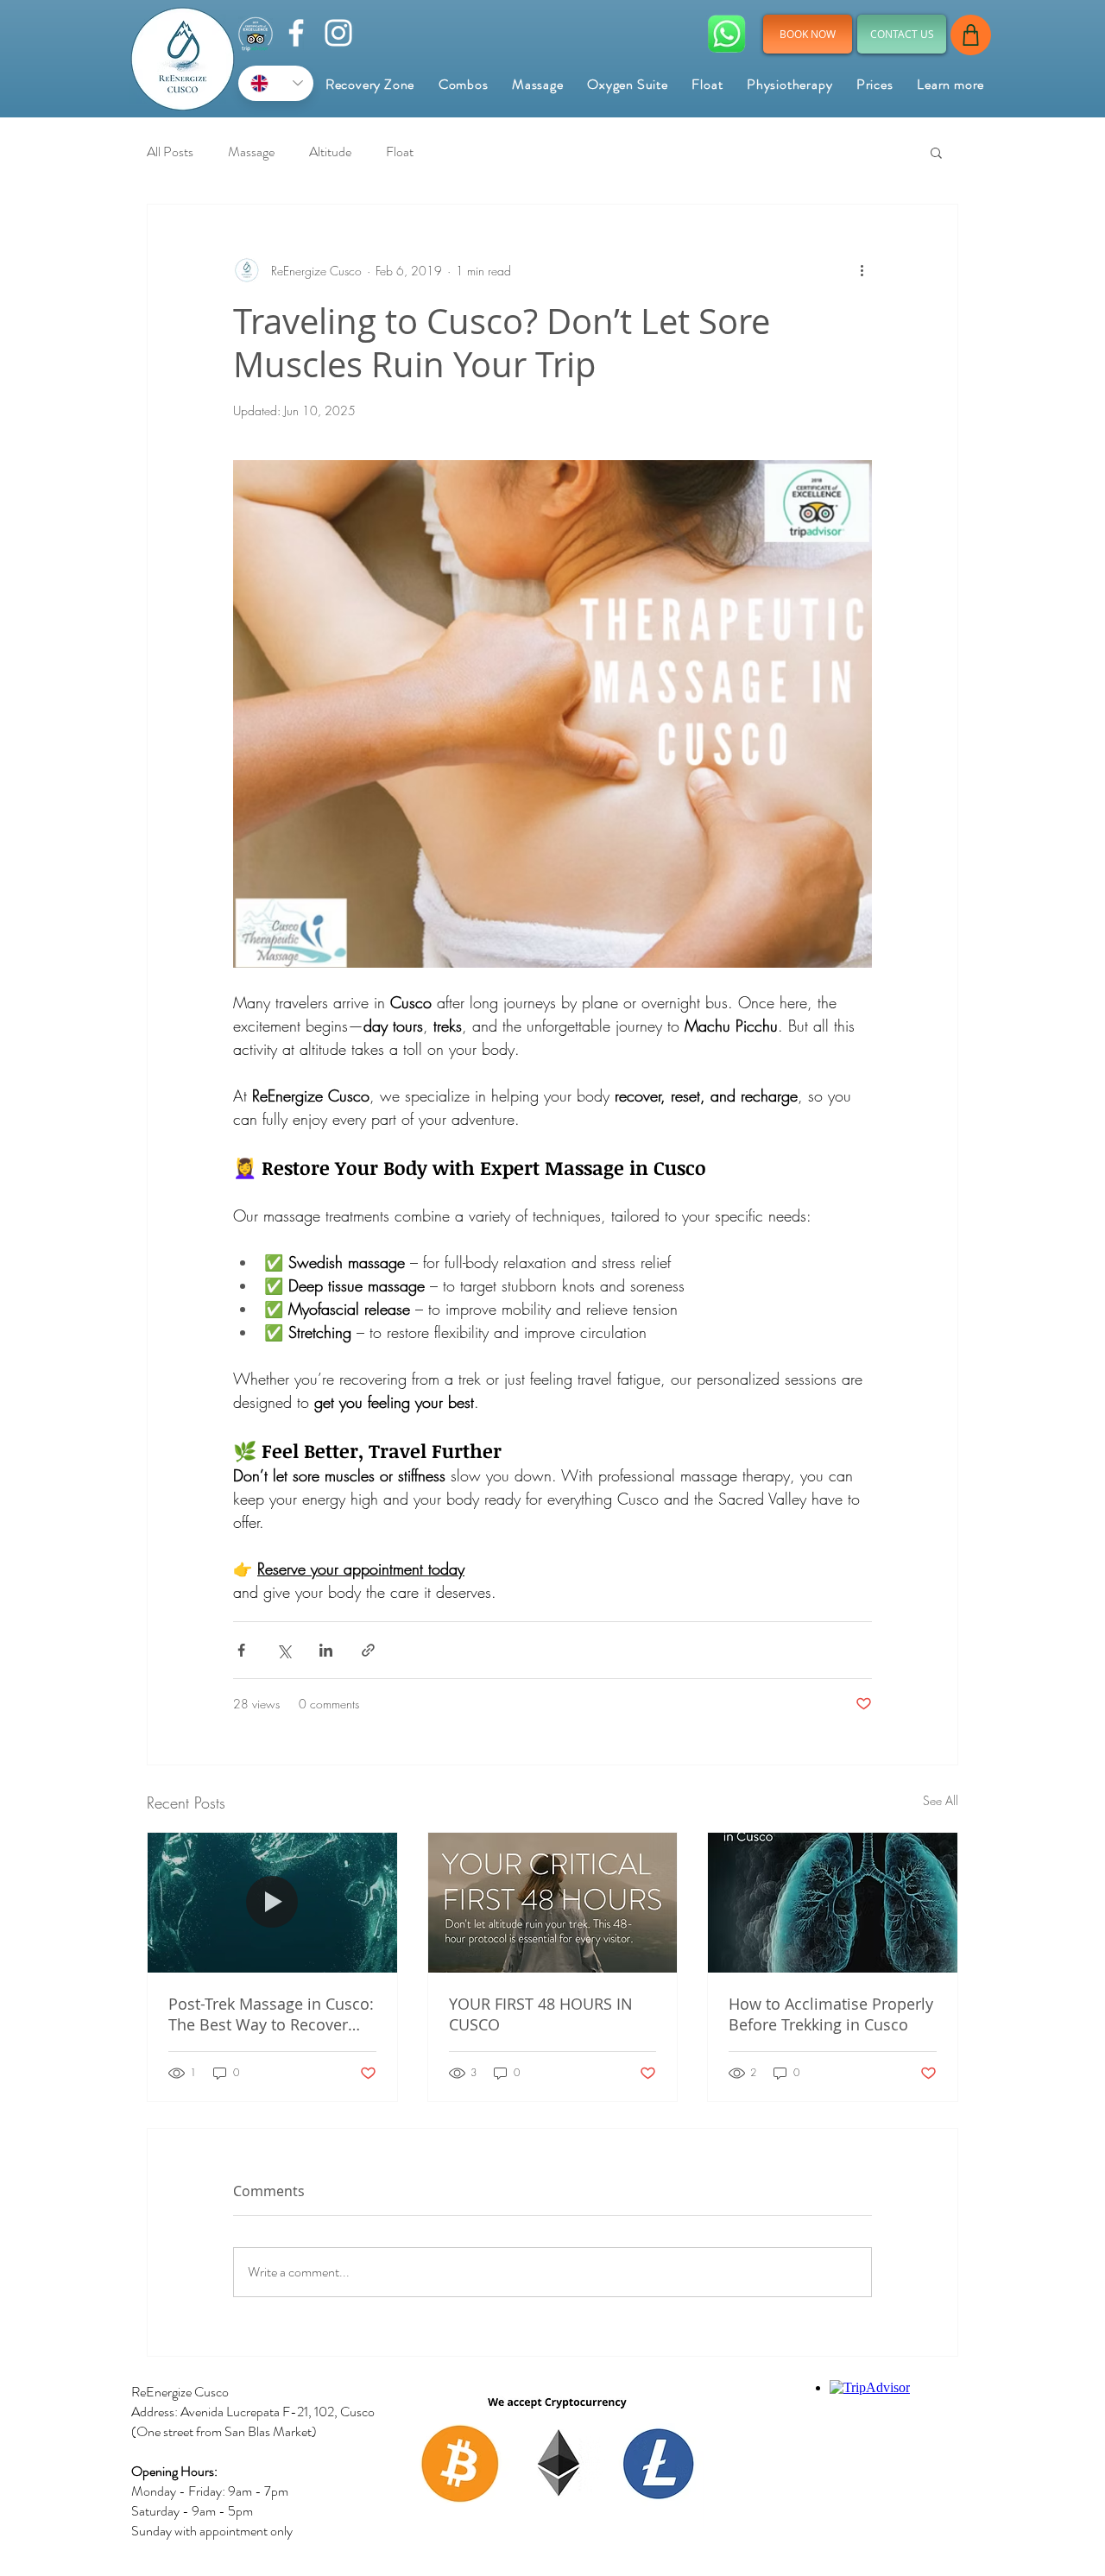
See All (941, 1800)
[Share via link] (368, 1650)
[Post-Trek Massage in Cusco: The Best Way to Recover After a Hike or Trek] (272, 1903)
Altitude (330, 152)
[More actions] (862, 270)
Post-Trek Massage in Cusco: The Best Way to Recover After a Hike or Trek (271, 2014)
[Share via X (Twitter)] (284, 1650)
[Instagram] (338, 33)
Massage (251, 152)
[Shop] (971, 35)
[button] (950, 84)
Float (400, 152)
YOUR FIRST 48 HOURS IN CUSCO (541, 2014)
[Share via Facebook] (241, 1650)
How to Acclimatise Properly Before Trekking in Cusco (831, 2014)
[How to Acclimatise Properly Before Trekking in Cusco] (833, 1903)
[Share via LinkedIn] (326, 1650)
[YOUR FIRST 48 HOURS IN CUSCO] (553, 1903)
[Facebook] (296, 33)
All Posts (170, 152)
